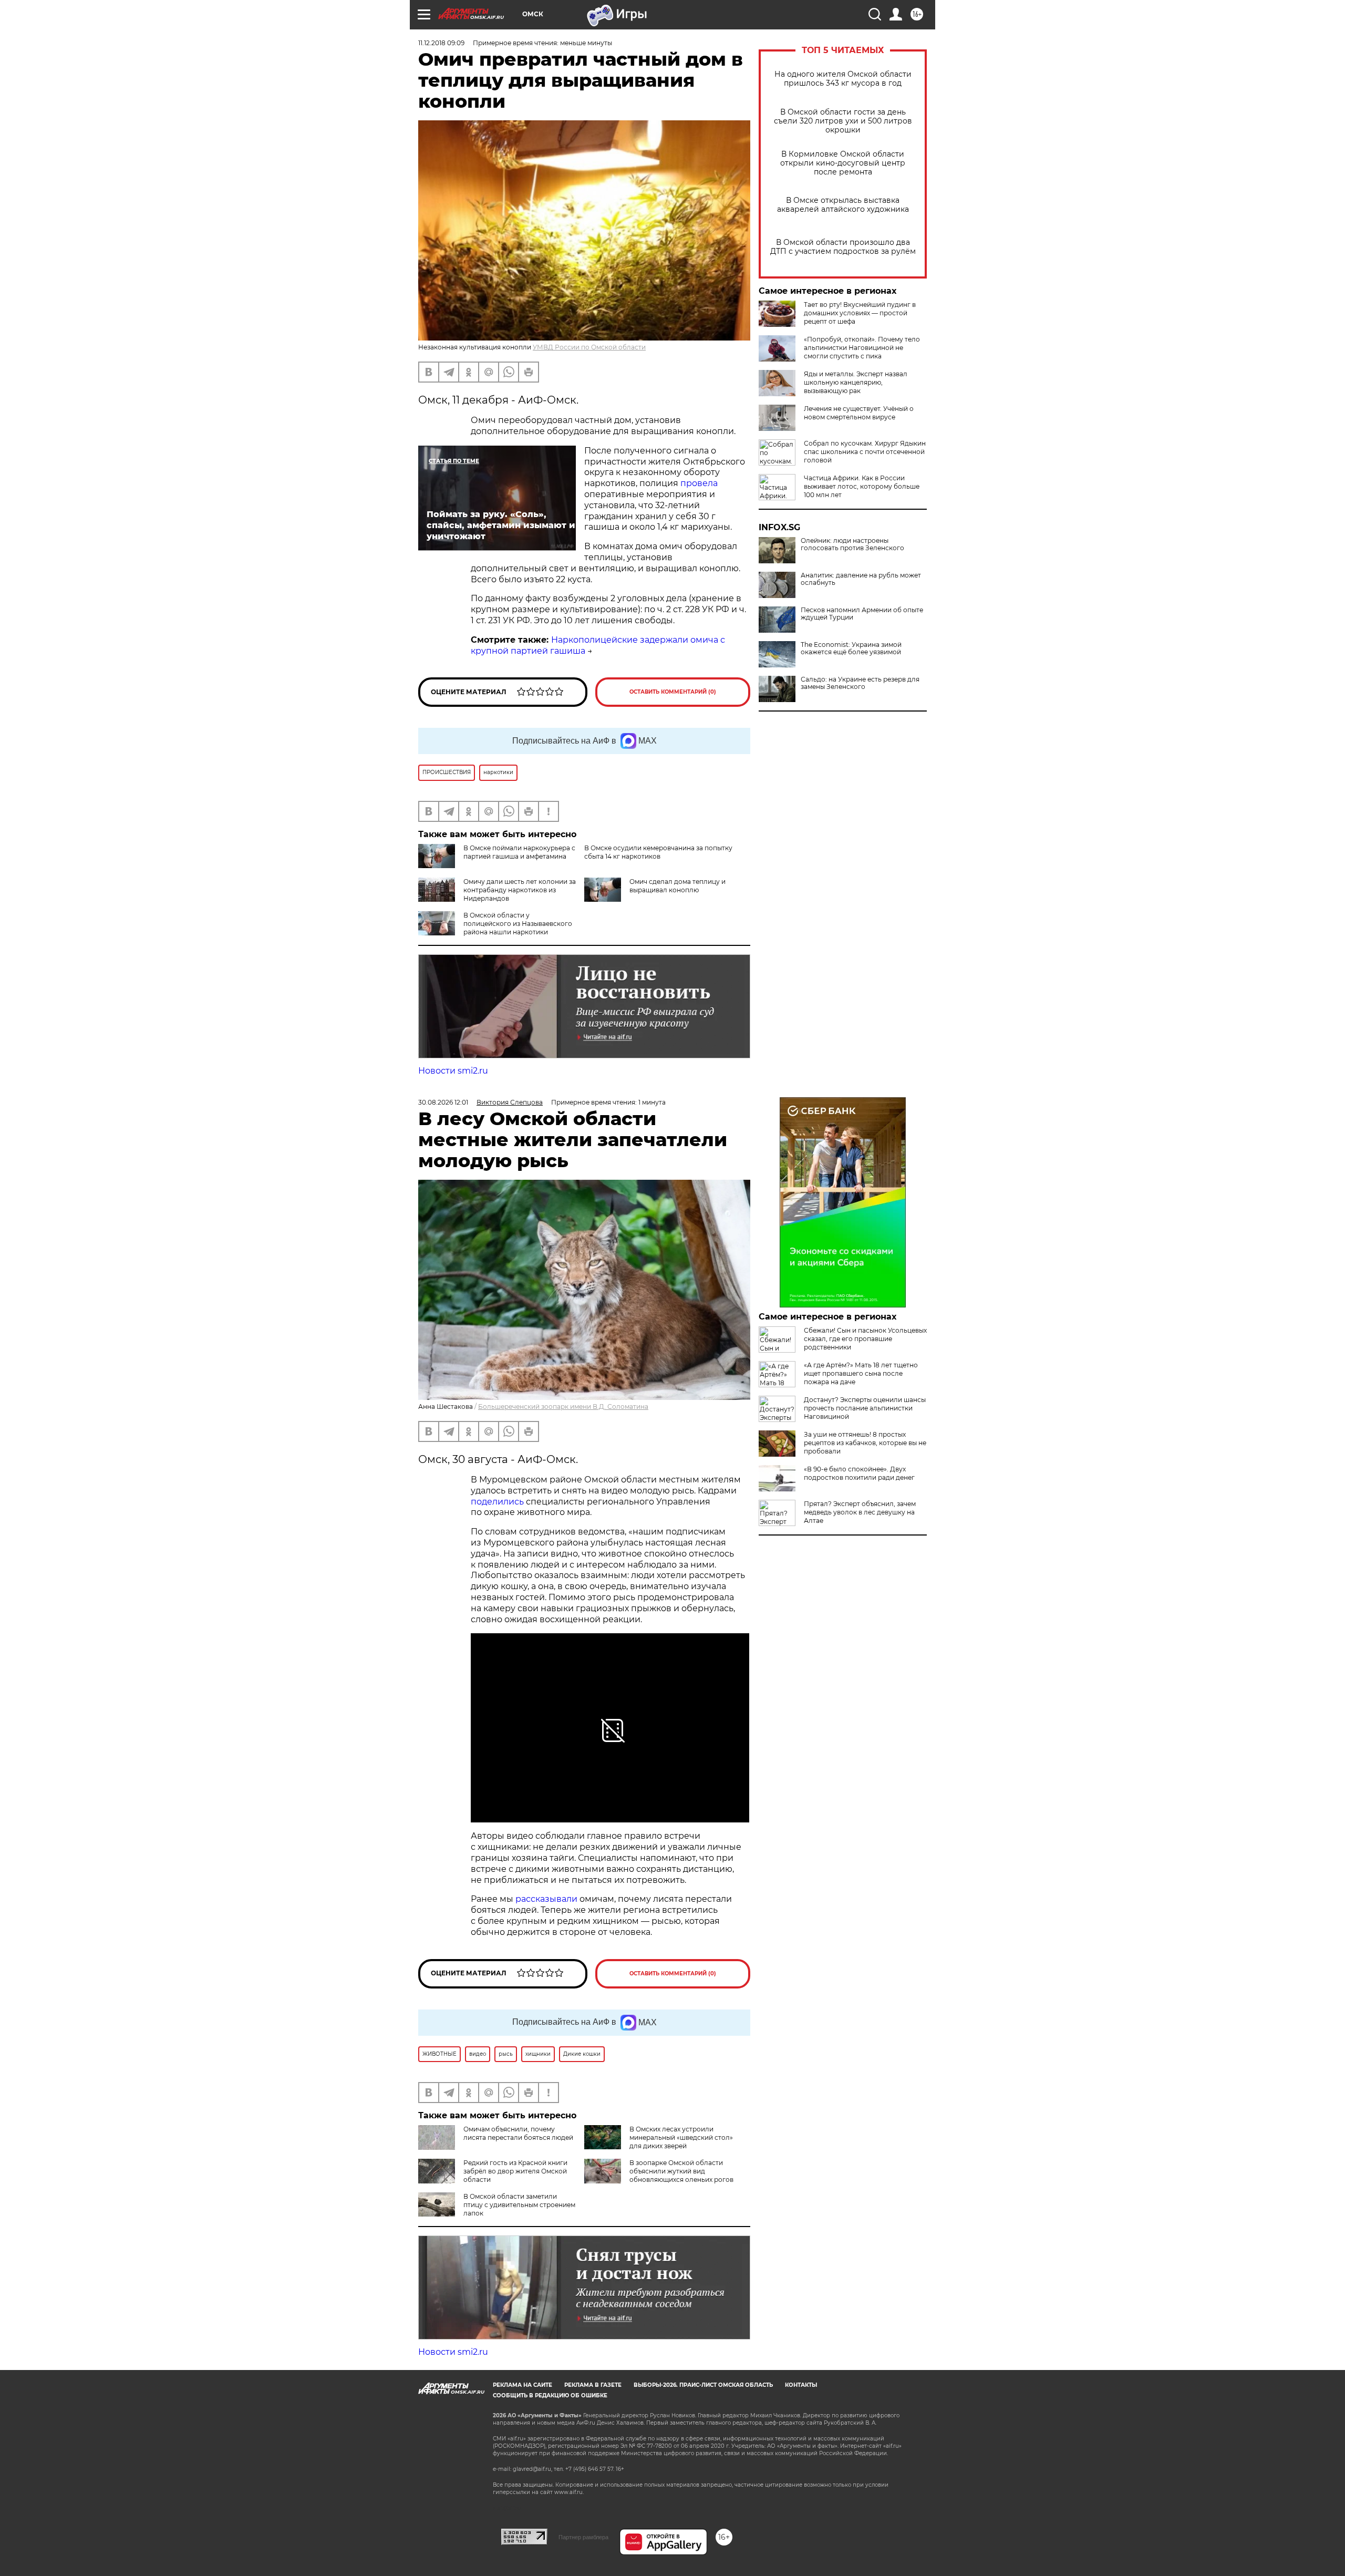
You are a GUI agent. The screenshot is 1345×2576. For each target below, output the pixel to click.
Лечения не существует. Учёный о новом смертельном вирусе (859, 413)
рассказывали (546, 1899)
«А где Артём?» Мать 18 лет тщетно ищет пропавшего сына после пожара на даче (861, 1373)
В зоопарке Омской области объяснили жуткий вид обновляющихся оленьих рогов (681, 2171)
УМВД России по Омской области (589, 347)
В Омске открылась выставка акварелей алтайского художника (843, 205)
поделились (497, 1502)
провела (699, 483)
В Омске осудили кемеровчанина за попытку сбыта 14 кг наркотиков (658, 852)
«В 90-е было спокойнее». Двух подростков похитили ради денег (859, 1473)
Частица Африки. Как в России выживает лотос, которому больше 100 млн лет (862, 486)
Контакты (801, 2385)
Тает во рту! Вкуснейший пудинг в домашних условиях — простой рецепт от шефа (860, 313)
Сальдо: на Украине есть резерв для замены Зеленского (860, 683)
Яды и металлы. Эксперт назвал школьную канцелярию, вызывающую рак (856, 382)
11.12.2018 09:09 (441, 43)
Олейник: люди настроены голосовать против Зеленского (852, 544)
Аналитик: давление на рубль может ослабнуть (861, 579)
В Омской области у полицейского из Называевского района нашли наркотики (518, 924)
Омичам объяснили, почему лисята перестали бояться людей (518, 2133)
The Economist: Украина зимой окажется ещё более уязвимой (851, 648)
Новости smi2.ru (453, 1071)
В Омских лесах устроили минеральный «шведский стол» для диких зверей (681, 2137)
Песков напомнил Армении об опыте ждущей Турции (862, 614)
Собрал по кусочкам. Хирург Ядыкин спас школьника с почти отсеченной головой (865, 452)
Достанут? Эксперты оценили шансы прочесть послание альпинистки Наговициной (865, 1408)
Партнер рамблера (583, 2537)
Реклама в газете (593, 2385)
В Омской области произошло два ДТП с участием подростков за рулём (843, 247)
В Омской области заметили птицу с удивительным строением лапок (519, 2205)
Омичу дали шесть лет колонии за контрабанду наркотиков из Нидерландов (520, 890)
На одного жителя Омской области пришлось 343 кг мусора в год (843, 79)
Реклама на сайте (523, 2385)
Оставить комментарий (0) (673, 692)
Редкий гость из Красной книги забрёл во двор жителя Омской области (515, 2171)
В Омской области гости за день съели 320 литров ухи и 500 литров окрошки (843, 121)
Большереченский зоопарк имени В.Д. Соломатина (563, 1407)
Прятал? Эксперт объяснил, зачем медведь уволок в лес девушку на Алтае (860, 1512)
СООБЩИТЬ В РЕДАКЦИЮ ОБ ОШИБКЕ (550, 2395)
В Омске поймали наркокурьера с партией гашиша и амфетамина (519, 852)
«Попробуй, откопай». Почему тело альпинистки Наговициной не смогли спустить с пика (862, 348)
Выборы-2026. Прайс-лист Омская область (703, 2385)
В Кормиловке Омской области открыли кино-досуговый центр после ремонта (843, 163)
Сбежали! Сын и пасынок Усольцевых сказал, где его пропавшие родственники (865, 1339)
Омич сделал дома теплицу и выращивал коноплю (677, 886)
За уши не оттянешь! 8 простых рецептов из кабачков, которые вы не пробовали (865, 1443)
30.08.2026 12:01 (443, 1102)
